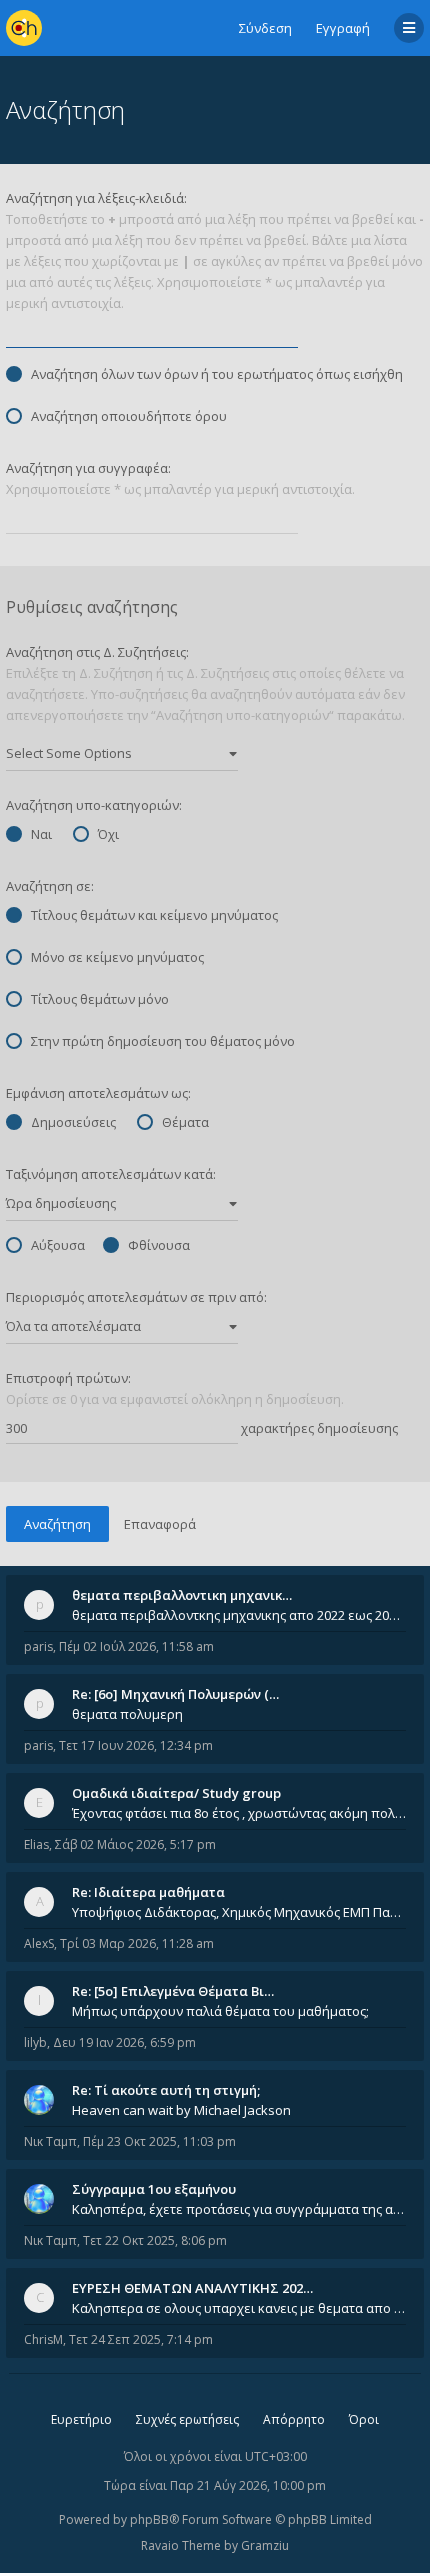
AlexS (39, 1943)
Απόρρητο (294, 2419)
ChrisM (43, 2339)
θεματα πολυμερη (127, 1714)
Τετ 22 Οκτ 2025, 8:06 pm (155, 2240)
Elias (36, 1844)
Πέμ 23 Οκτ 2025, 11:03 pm (159, 2141)
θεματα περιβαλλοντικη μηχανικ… (182, 1595)
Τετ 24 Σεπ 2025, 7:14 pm (141, 2339)
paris (38, 1646)
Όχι (108, 834)
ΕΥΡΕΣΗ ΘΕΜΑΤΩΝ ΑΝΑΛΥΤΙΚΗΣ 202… (192, 2288)
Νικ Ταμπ (50, 2141)
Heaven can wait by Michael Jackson (181, 2110)
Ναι (41, 834)
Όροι (364, 2419)
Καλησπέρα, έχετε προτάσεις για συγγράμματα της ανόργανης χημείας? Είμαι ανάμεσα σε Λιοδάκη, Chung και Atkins (239, 2209)
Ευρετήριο (81, 2419)
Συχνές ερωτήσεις (187, 2419)
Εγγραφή (343, 28)
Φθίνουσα (159, 1245)
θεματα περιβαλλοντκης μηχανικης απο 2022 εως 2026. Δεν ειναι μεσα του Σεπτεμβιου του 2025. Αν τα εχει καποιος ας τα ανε (239, 1615)
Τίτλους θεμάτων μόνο (100, 999)
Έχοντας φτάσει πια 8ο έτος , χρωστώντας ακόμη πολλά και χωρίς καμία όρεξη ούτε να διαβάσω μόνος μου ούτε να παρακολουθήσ (239, 1813)
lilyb (35, 2042)
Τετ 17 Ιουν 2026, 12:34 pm (136, 1745)
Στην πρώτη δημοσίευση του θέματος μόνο (163, 1041)
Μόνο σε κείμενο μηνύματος (117, 957)
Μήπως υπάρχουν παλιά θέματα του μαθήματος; (220, 2011)
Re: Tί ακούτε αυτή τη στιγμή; (166, 2090)
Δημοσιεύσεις (73, 1122)
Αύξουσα (58, 1245)
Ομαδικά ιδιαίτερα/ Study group (176, 1793)
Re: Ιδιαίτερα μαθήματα (148, 1892)
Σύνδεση (265, 28)
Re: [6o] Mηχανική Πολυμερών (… (175, 1694)
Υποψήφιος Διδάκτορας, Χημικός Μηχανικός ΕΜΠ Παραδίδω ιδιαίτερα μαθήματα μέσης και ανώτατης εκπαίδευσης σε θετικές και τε (239, 1912)
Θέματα (185, 1122)
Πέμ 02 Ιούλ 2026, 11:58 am (136, 1646)
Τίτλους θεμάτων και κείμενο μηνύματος (154, 915)
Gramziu (265, 2545)
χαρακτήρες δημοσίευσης (318, 1428)
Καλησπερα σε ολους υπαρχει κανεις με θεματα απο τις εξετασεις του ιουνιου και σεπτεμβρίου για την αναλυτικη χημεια (239, 2308)
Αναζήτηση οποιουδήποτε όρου (129, 416)
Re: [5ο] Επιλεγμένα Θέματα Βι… (173, 1991)
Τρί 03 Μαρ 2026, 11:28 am (137, 1943)
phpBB (149, 2519)
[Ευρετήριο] (24, 28)
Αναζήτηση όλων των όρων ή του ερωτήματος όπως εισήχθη (217, 374)
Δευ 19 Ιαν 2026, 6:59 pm (124, 2042)
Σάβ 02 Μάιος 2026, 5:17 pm (135, 1844)
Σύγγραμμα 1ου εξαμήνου (154, 2189)
